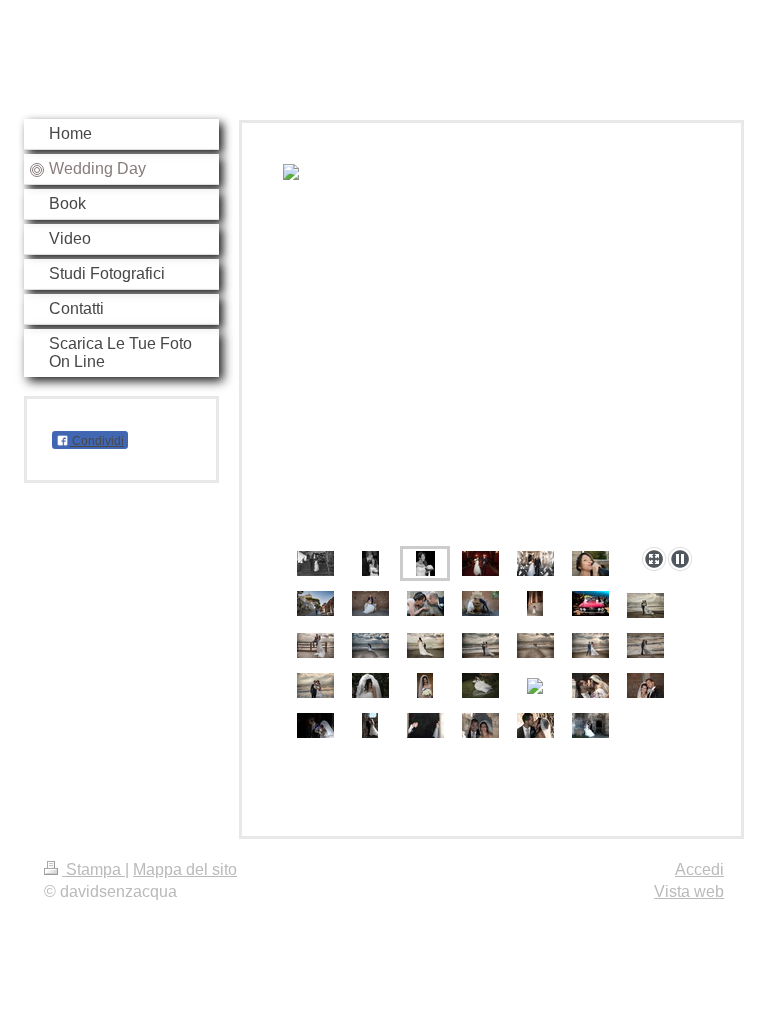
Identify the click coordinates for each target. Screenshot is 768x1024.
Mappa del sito (185, 869)
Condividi (96, 441)
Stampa (93, 869)
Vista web (689, 891)
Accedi (699, 869)
